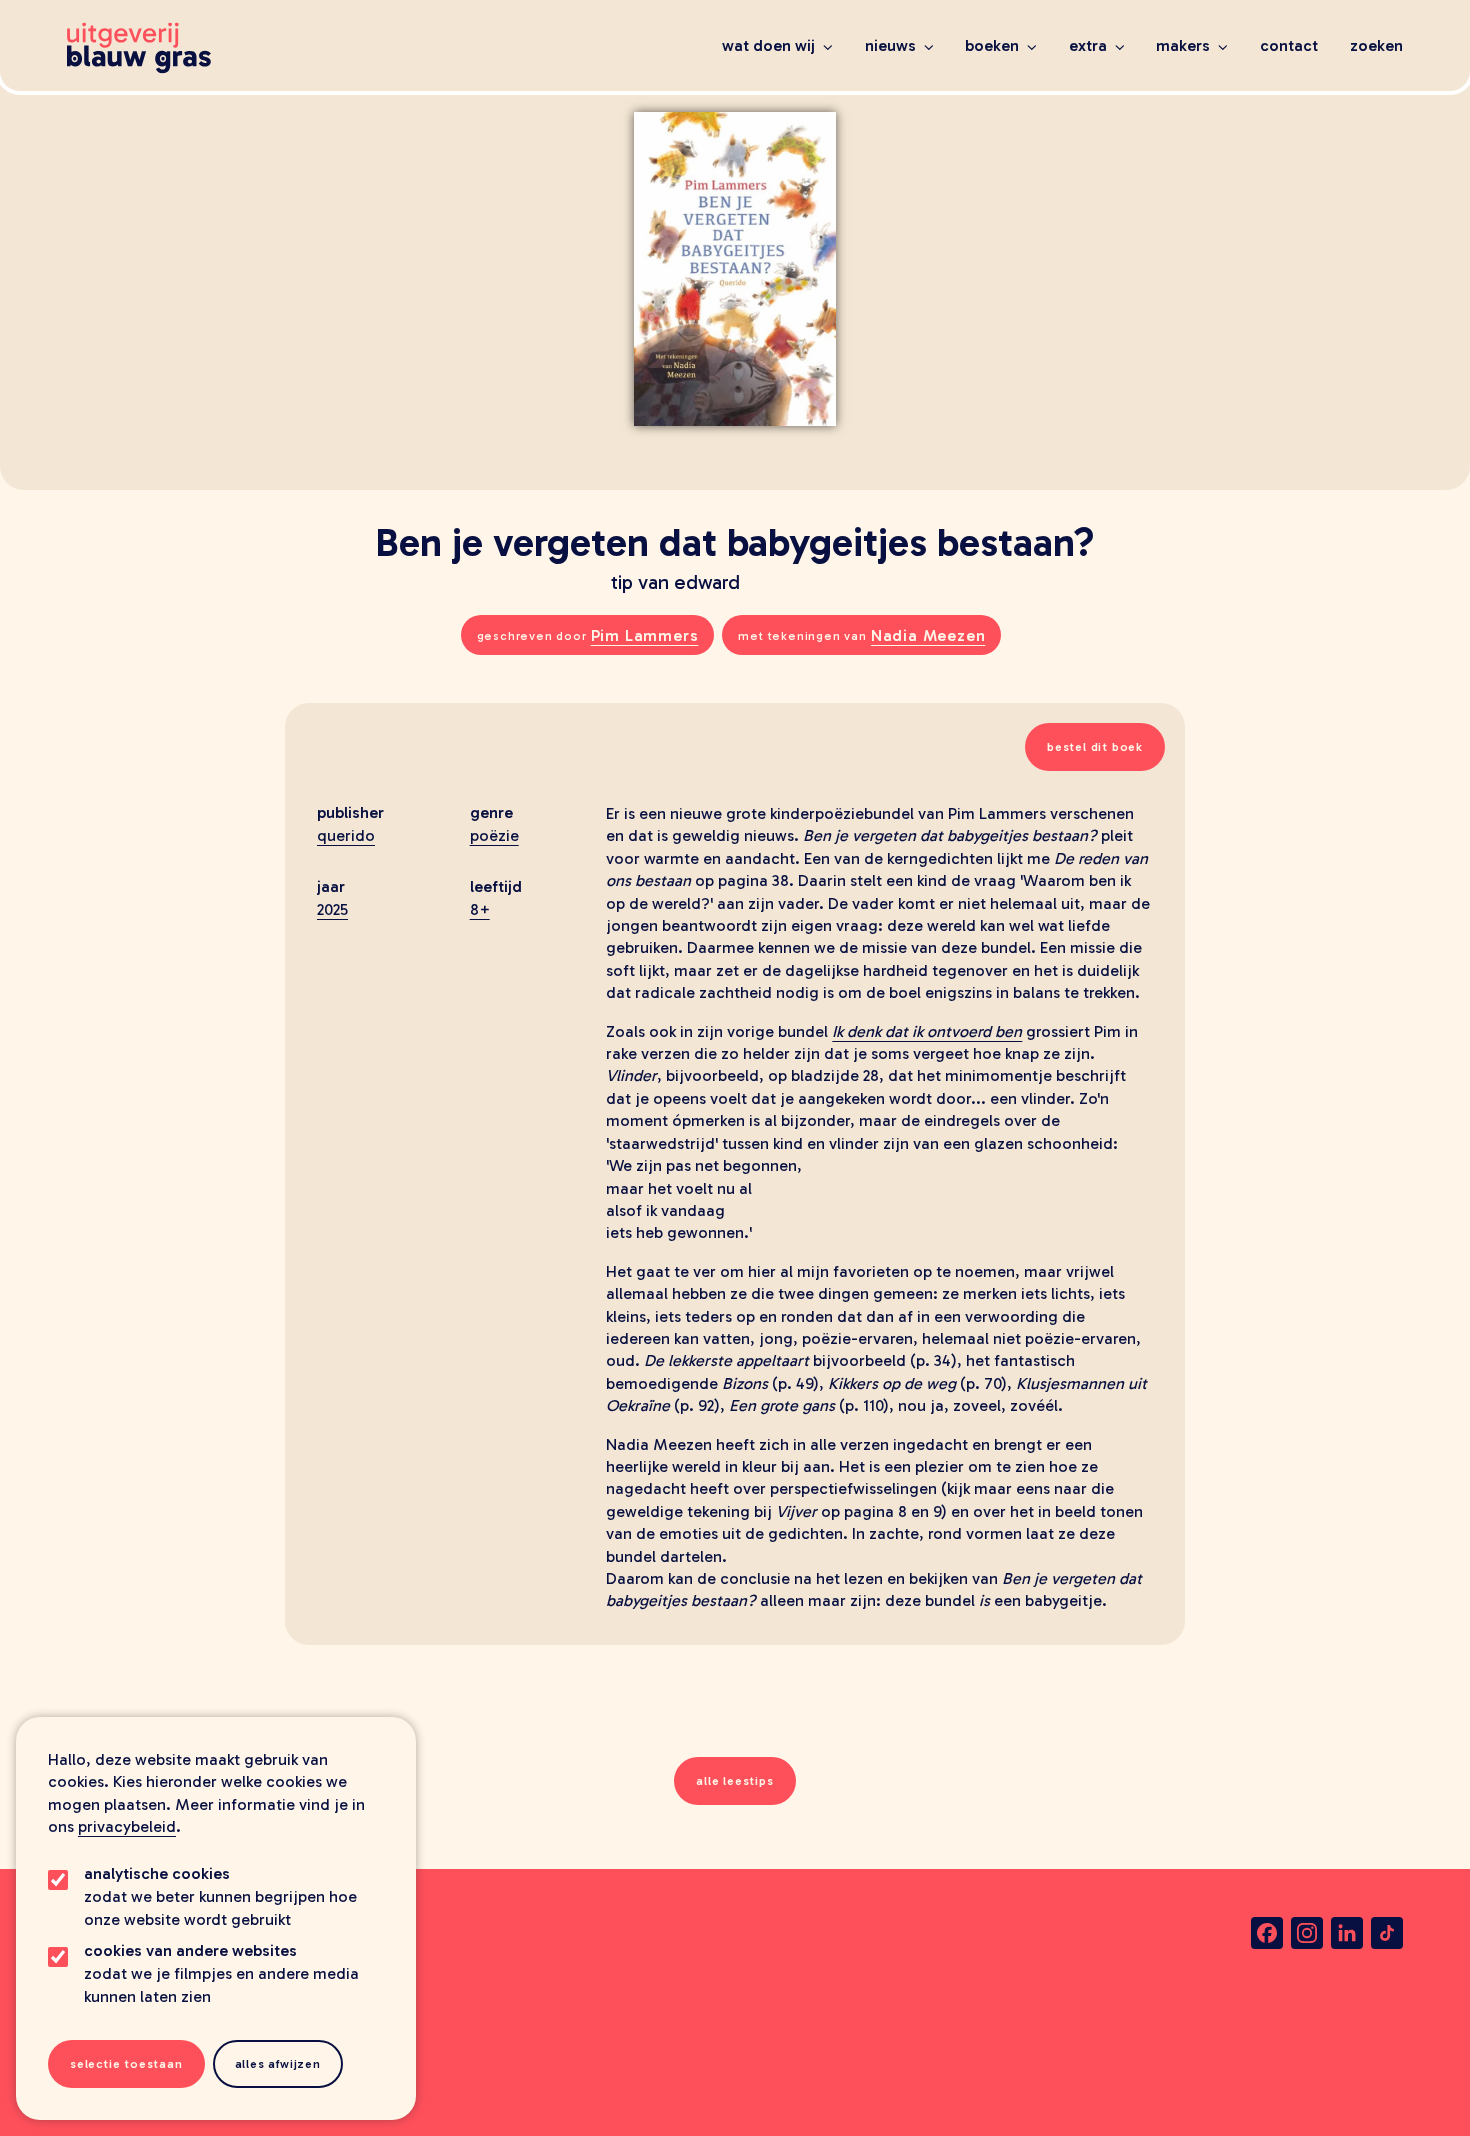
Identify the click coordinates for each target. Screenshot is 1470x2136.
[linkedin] (1347, 1933)
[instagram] (1307, 1933)
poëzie (494, 835)
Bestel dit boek (1095, 747)
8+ (480, 909)
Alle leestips (734, 1781)
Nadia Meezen (928, 635)
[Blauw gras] (139, 48)
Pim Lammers (645, 635)
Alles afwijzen (278, 2064)
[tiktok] (1387, 1933)
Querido (346, 835)
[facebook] (1267, 1933)
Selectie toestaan (126, 2064)
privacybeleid (127, 1826)
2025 (332, 909)
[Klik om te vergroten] (735, 245)
